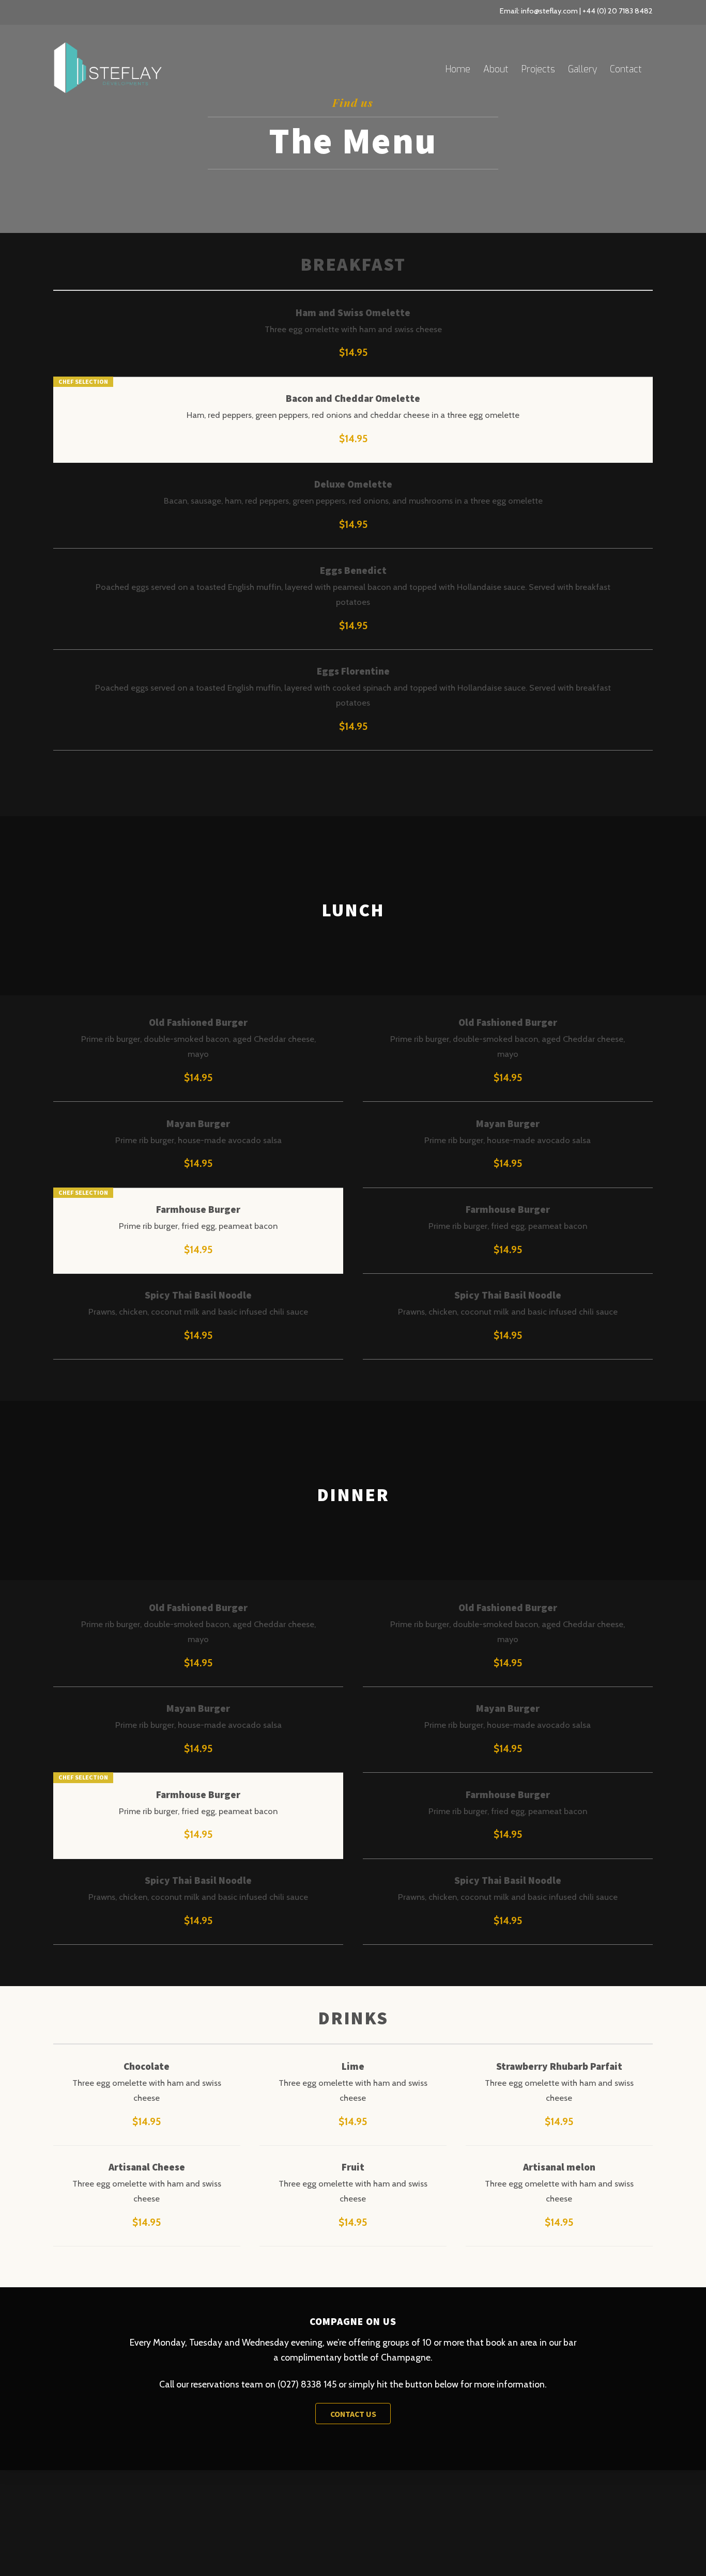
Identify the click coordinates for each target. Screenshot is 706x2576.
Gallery (582, 69)
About (496, 69)
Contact (626, 69)
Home (458, 69)
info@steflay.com (549, 11)
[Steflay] (108, 88)
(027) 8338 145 (307, 2384)
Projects (538, 69)
